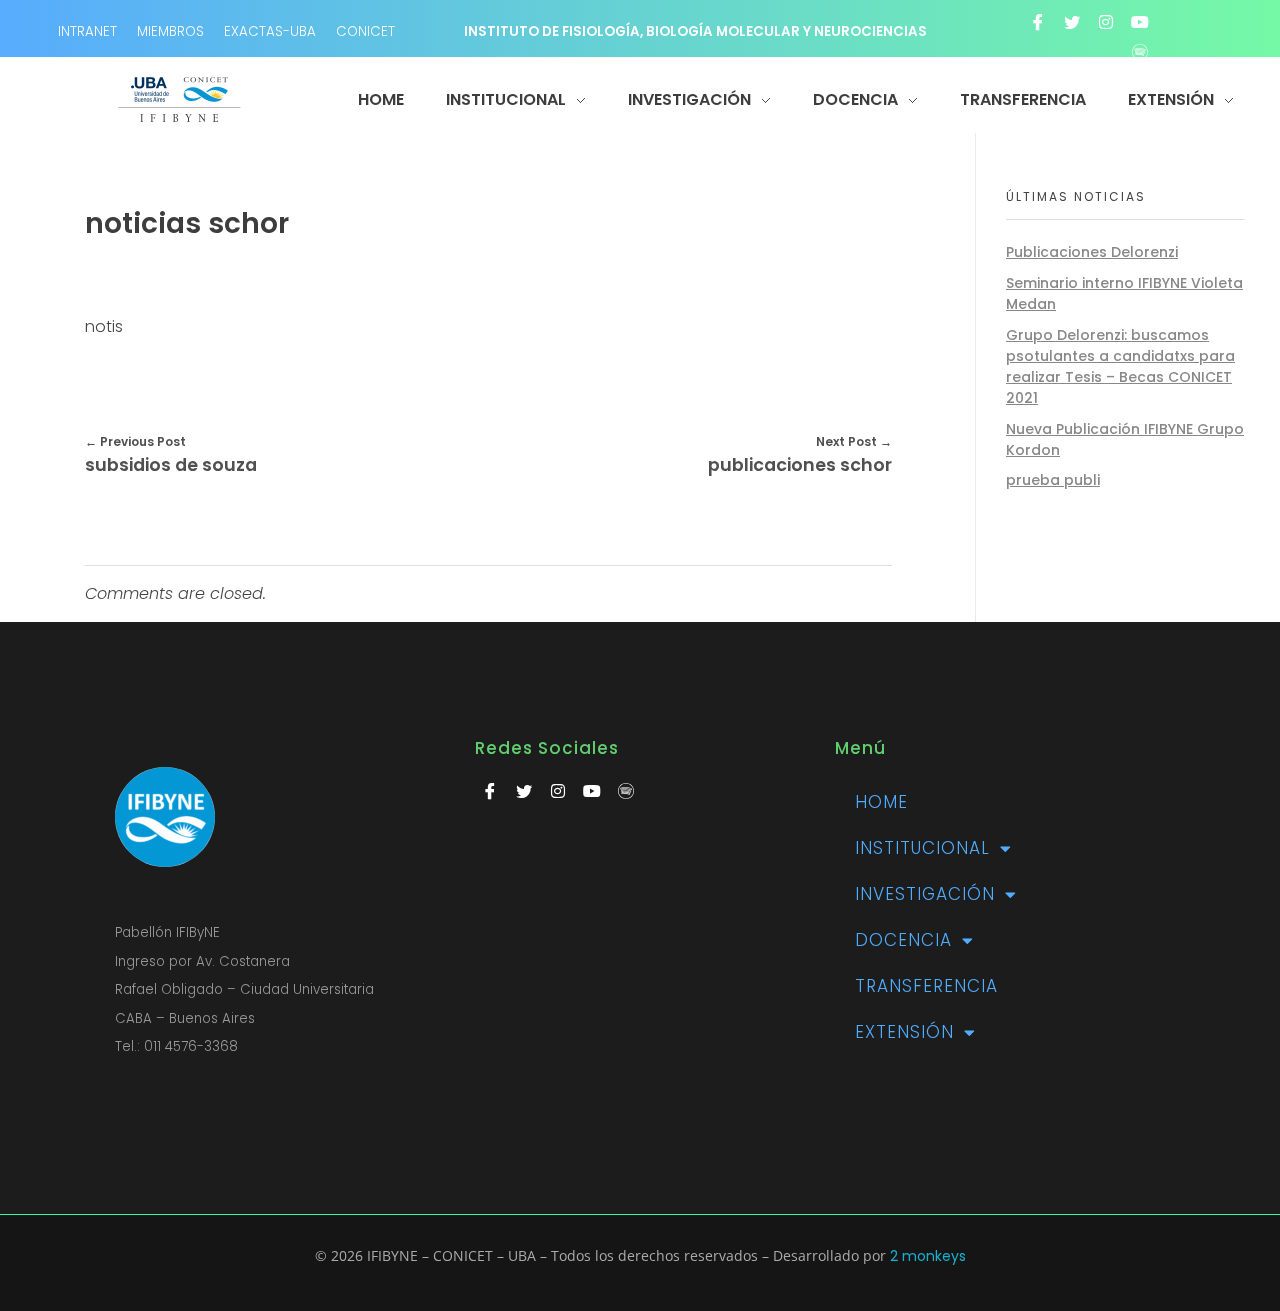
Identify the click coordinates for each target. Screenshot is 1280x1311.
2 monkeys (928, 1256)
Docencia (903, 940)
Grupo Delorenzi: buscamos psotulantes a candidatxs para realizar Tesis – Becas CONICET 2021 (1120, 366)
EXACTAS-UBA (270, 31)
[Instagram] (1106, 22)
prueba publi (1053, 480)
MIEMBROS (170, 31)
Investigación (925, 894)
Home (881, 802)
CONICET (365, 31)
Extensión (904, 1032)
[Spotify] (1140, 52)
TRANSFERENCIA (926, 986)
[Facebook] (1038, 22)
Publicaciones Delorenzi (1092, 252)
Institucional (922, 848)
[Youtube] (1140, 22)
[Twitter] (1072, 22)
